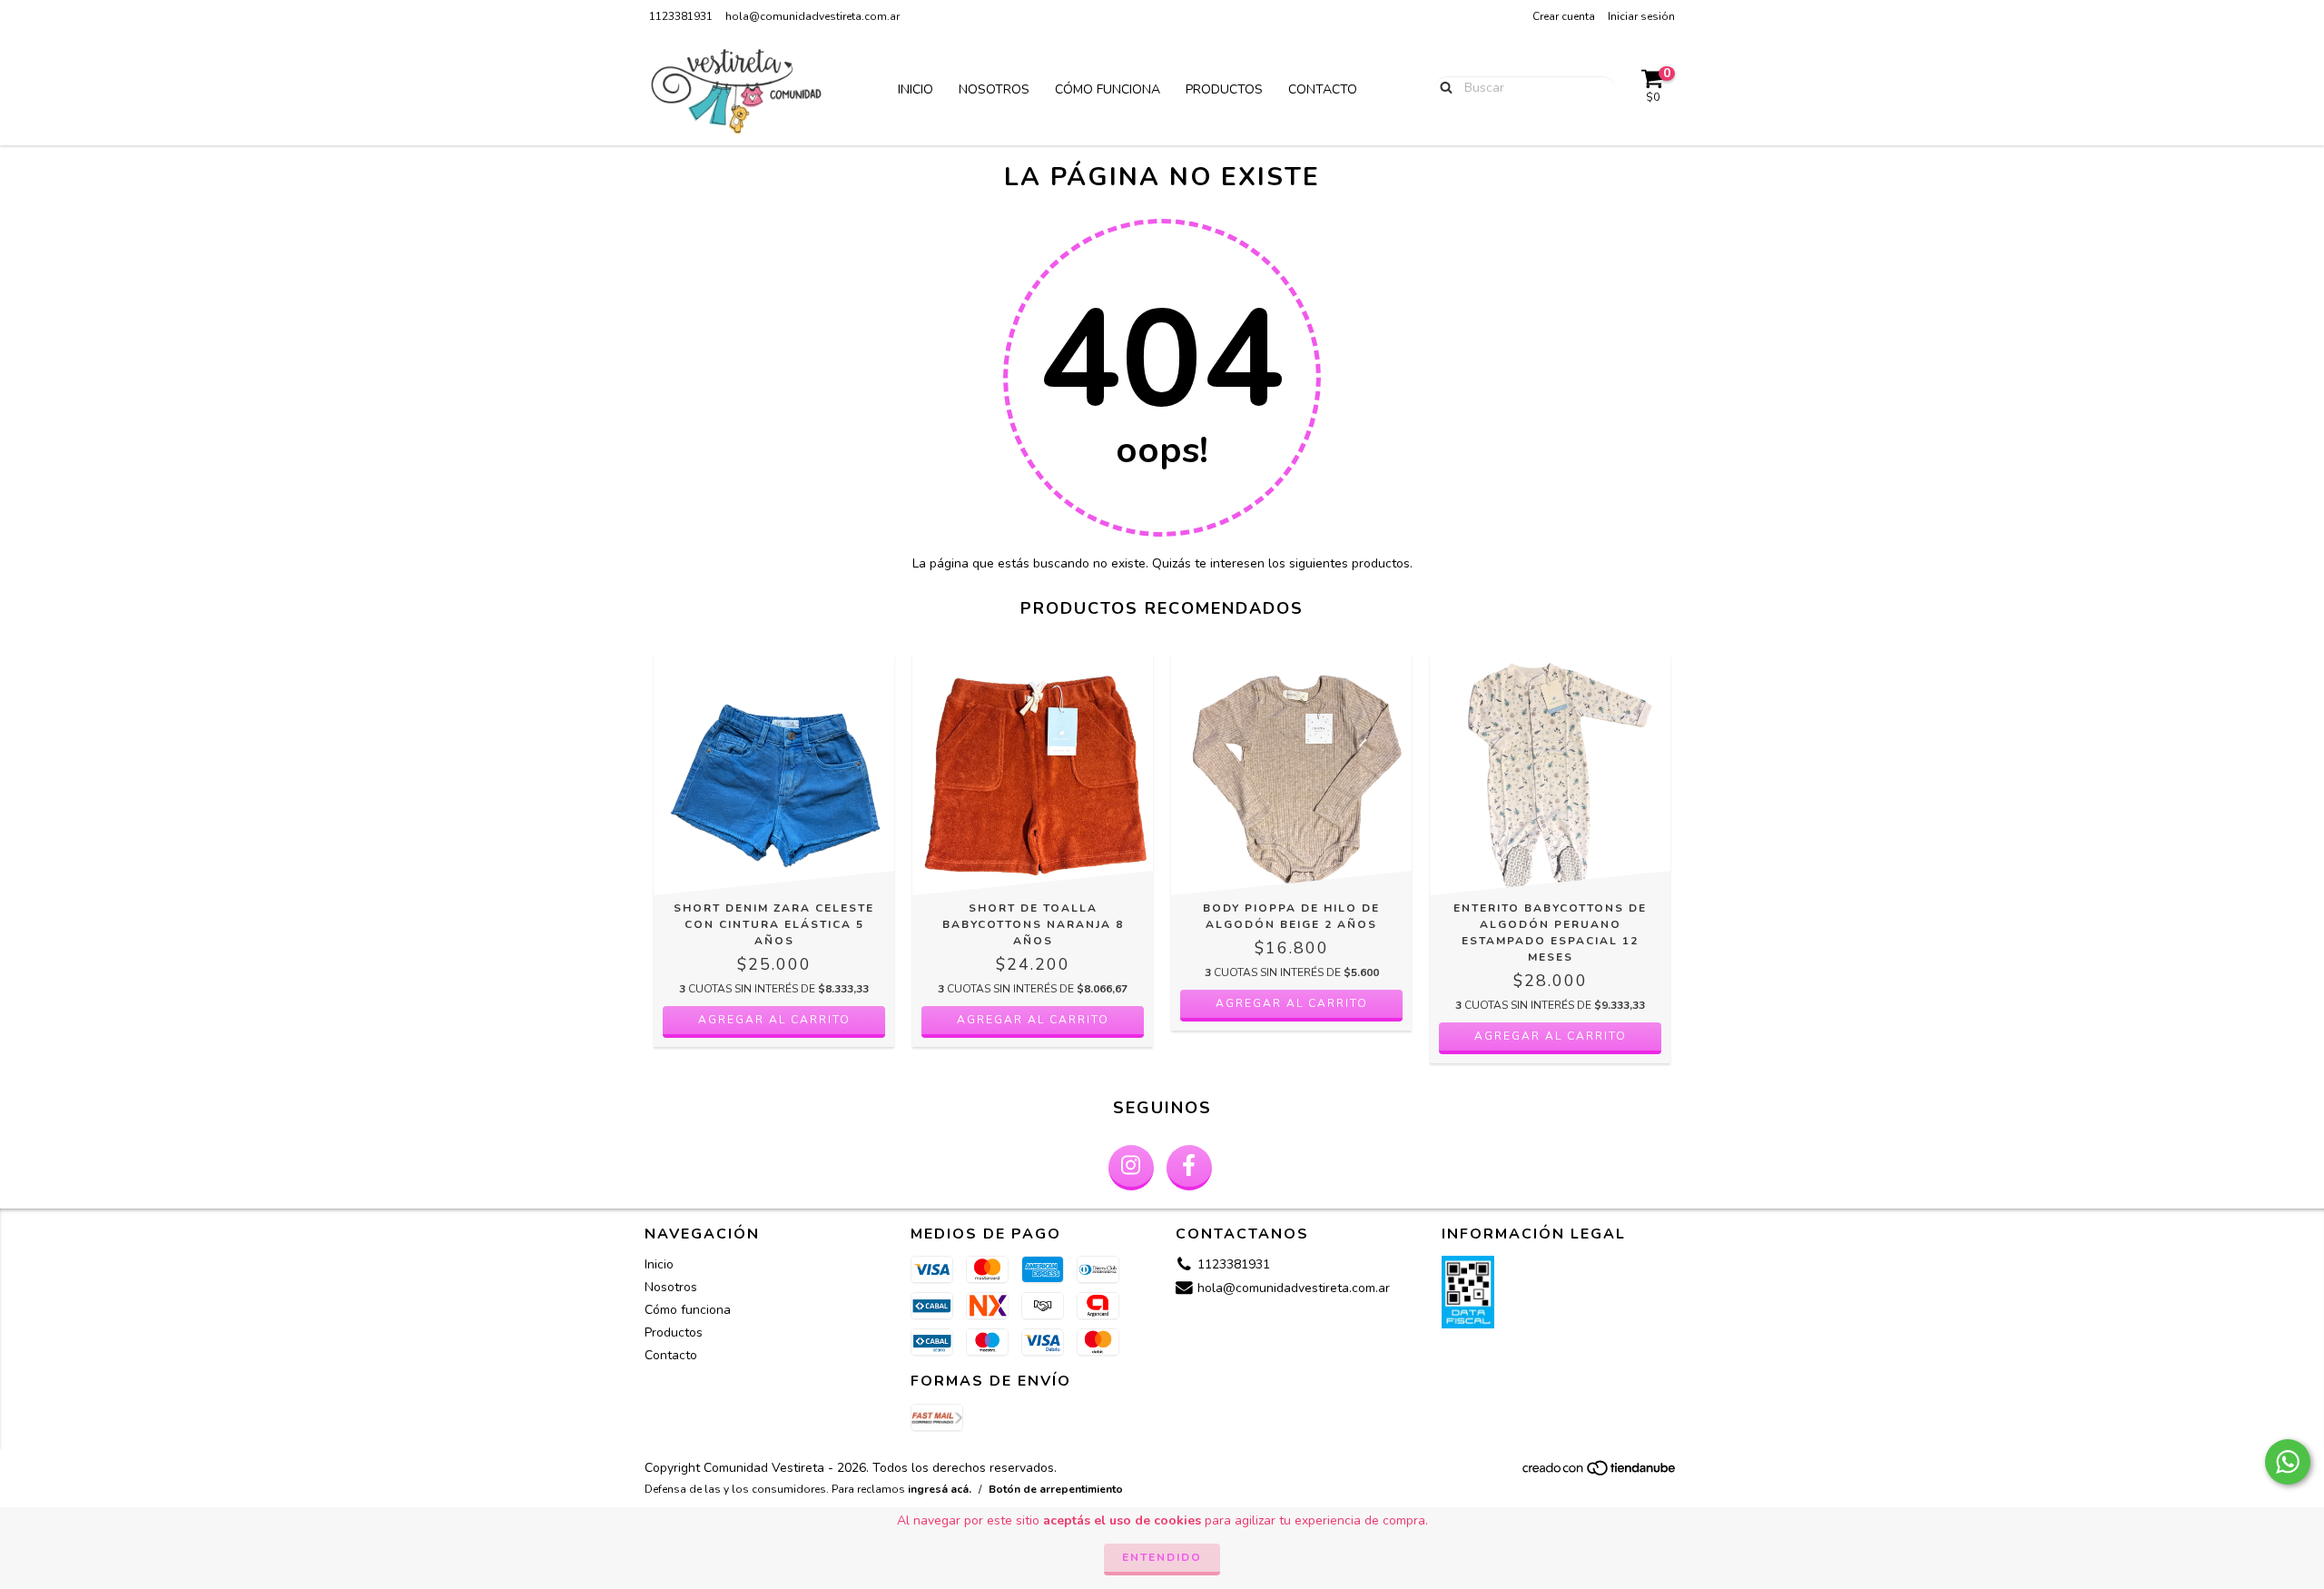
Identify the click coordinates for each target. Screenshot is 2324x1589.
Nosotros (994, 89)
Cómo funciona (1108, 89)
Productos (1224, 89)
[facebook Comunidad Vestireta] (1189, 1168)
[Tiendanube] (1600, 1473)
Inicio (916, 89)
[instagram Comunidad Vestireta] (1131, 1168)
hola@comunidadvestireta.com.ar (812, 16)
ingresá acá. (940, 1489)
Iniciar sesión (1641, 16)
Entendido (1162, 1557)
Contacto (1323, 89)
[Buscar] (1442, 87)
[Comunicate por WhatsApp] (2288, 1462)
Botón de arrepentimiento (1056, 1489)
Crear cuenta (1564, 16)
